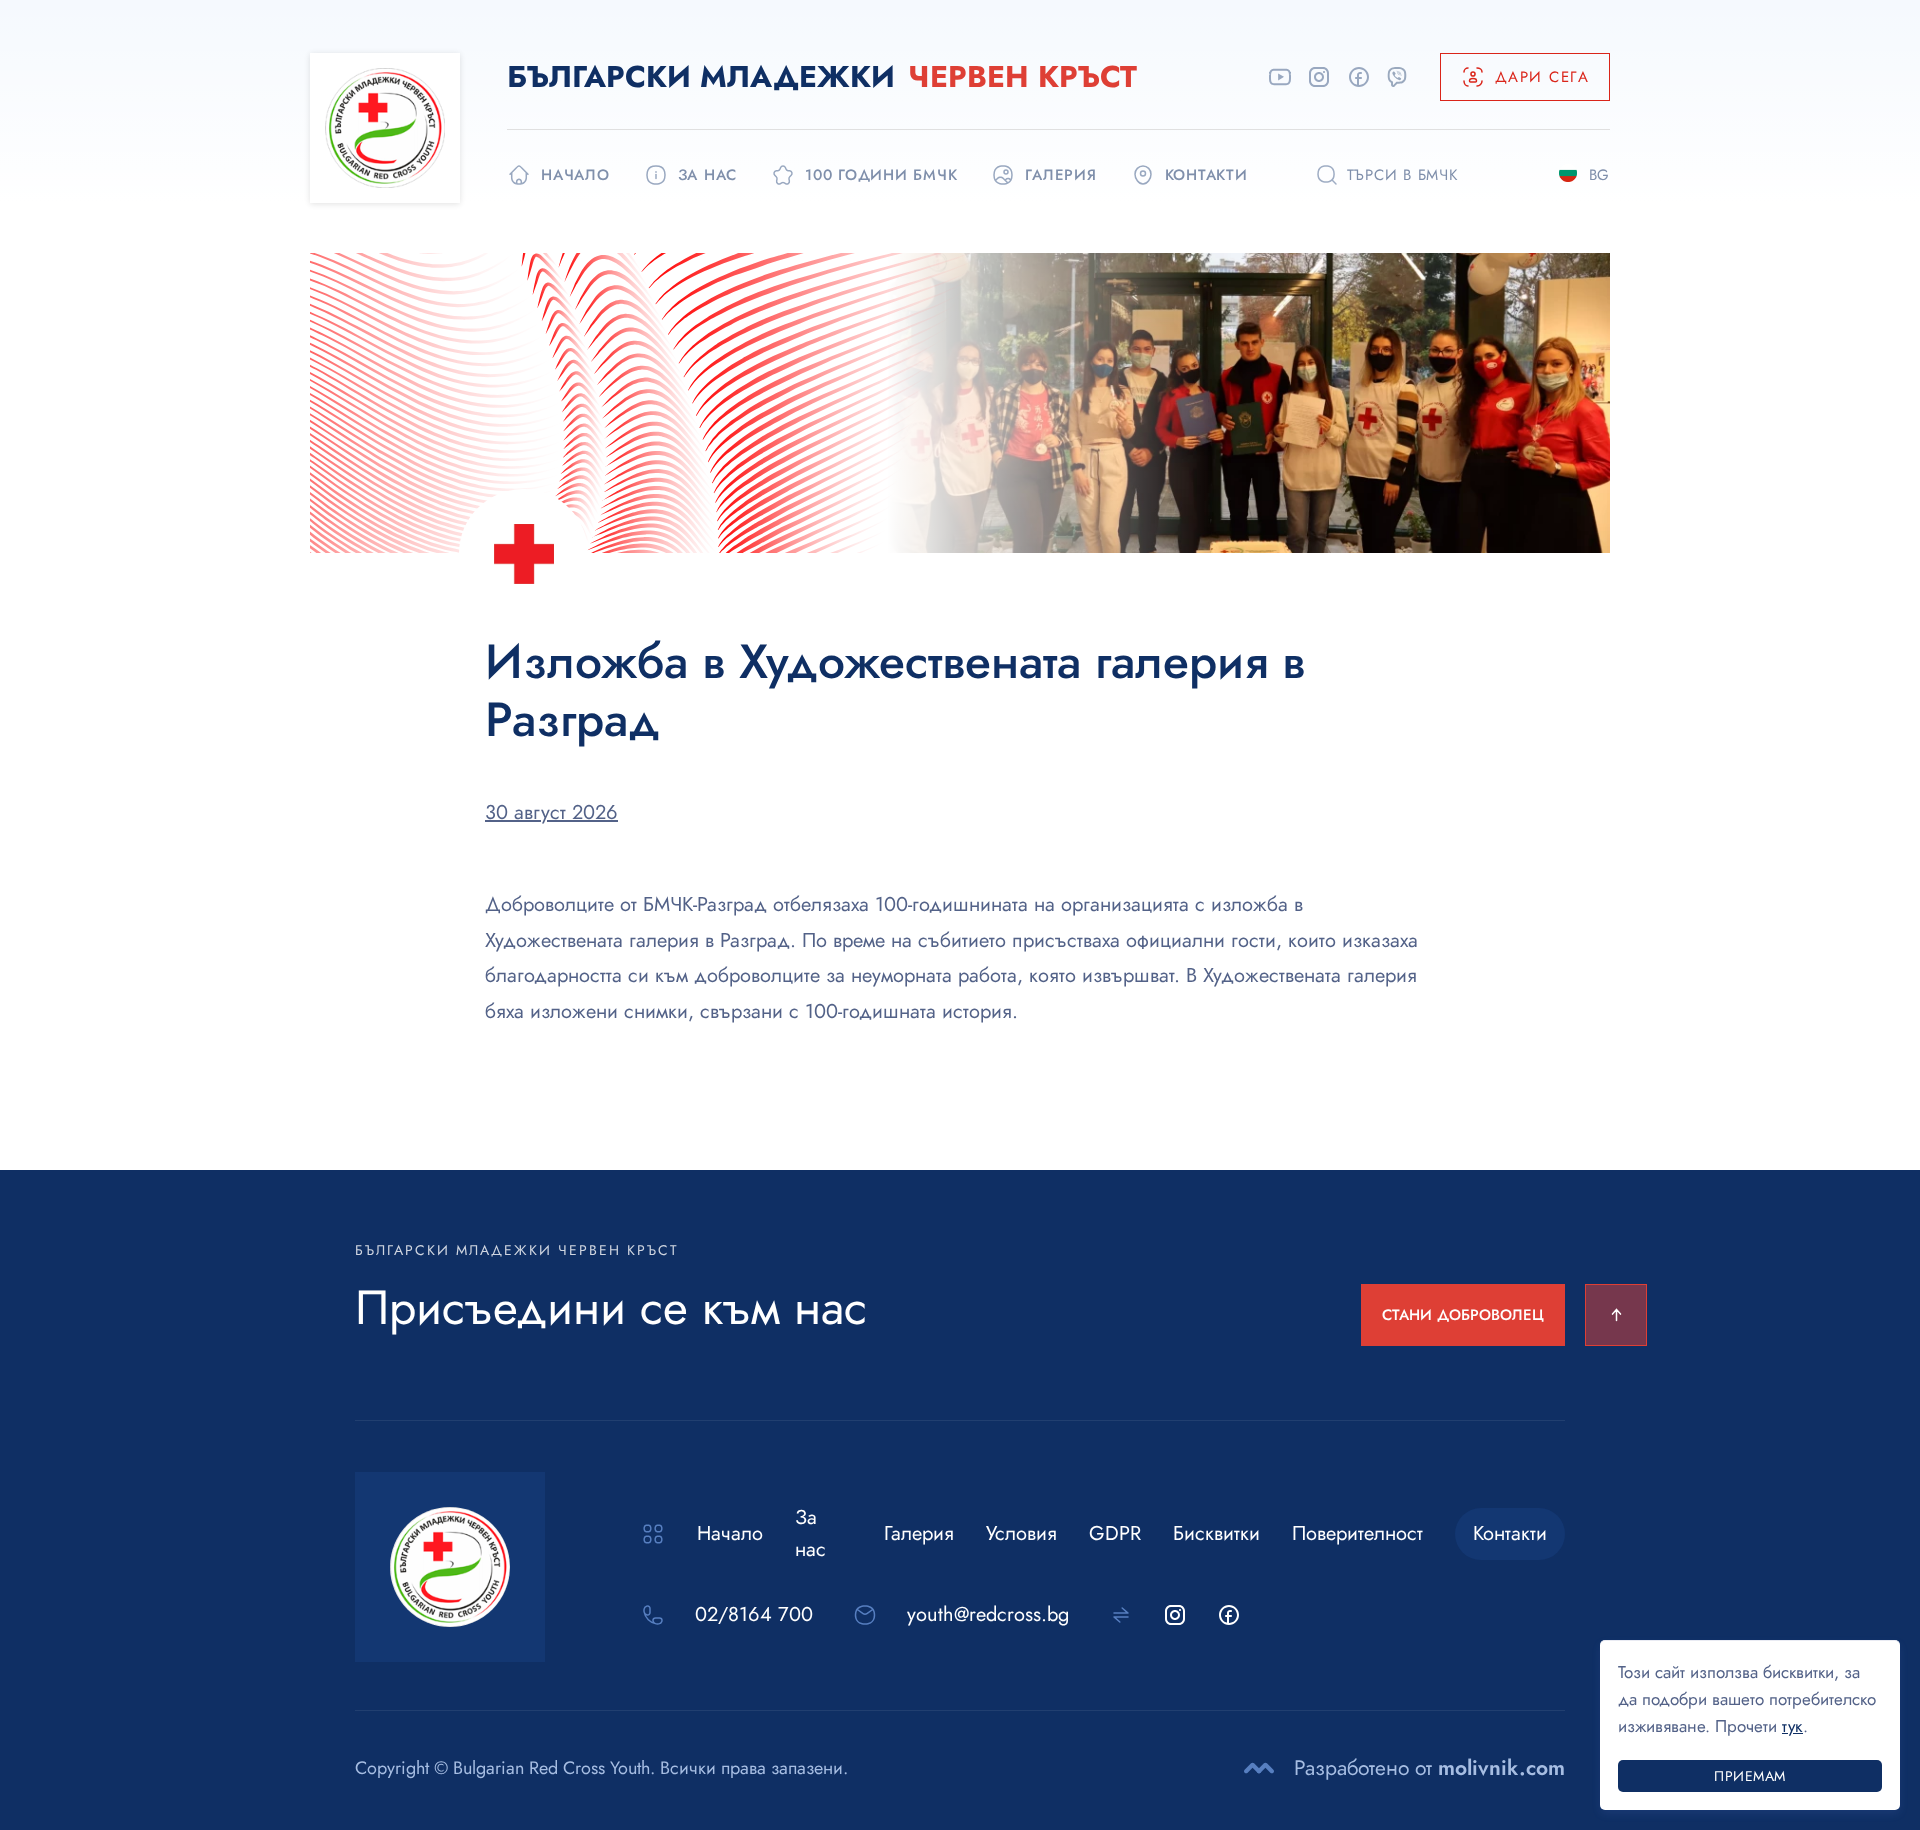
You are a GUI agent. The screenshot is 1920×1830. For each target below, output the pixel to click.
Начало (730, 1533)
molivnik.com (1501, 1767)
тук (1792, 1726)
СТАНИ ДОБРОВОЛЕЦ (1463, 1315)
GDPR (1115, 1533)
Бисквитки (1216, 1533)
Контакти (1510, 1533)
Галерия (919, 1533)
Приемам (1750, 1776)
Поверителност (1357, 1533)
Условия (1021, 1533)
